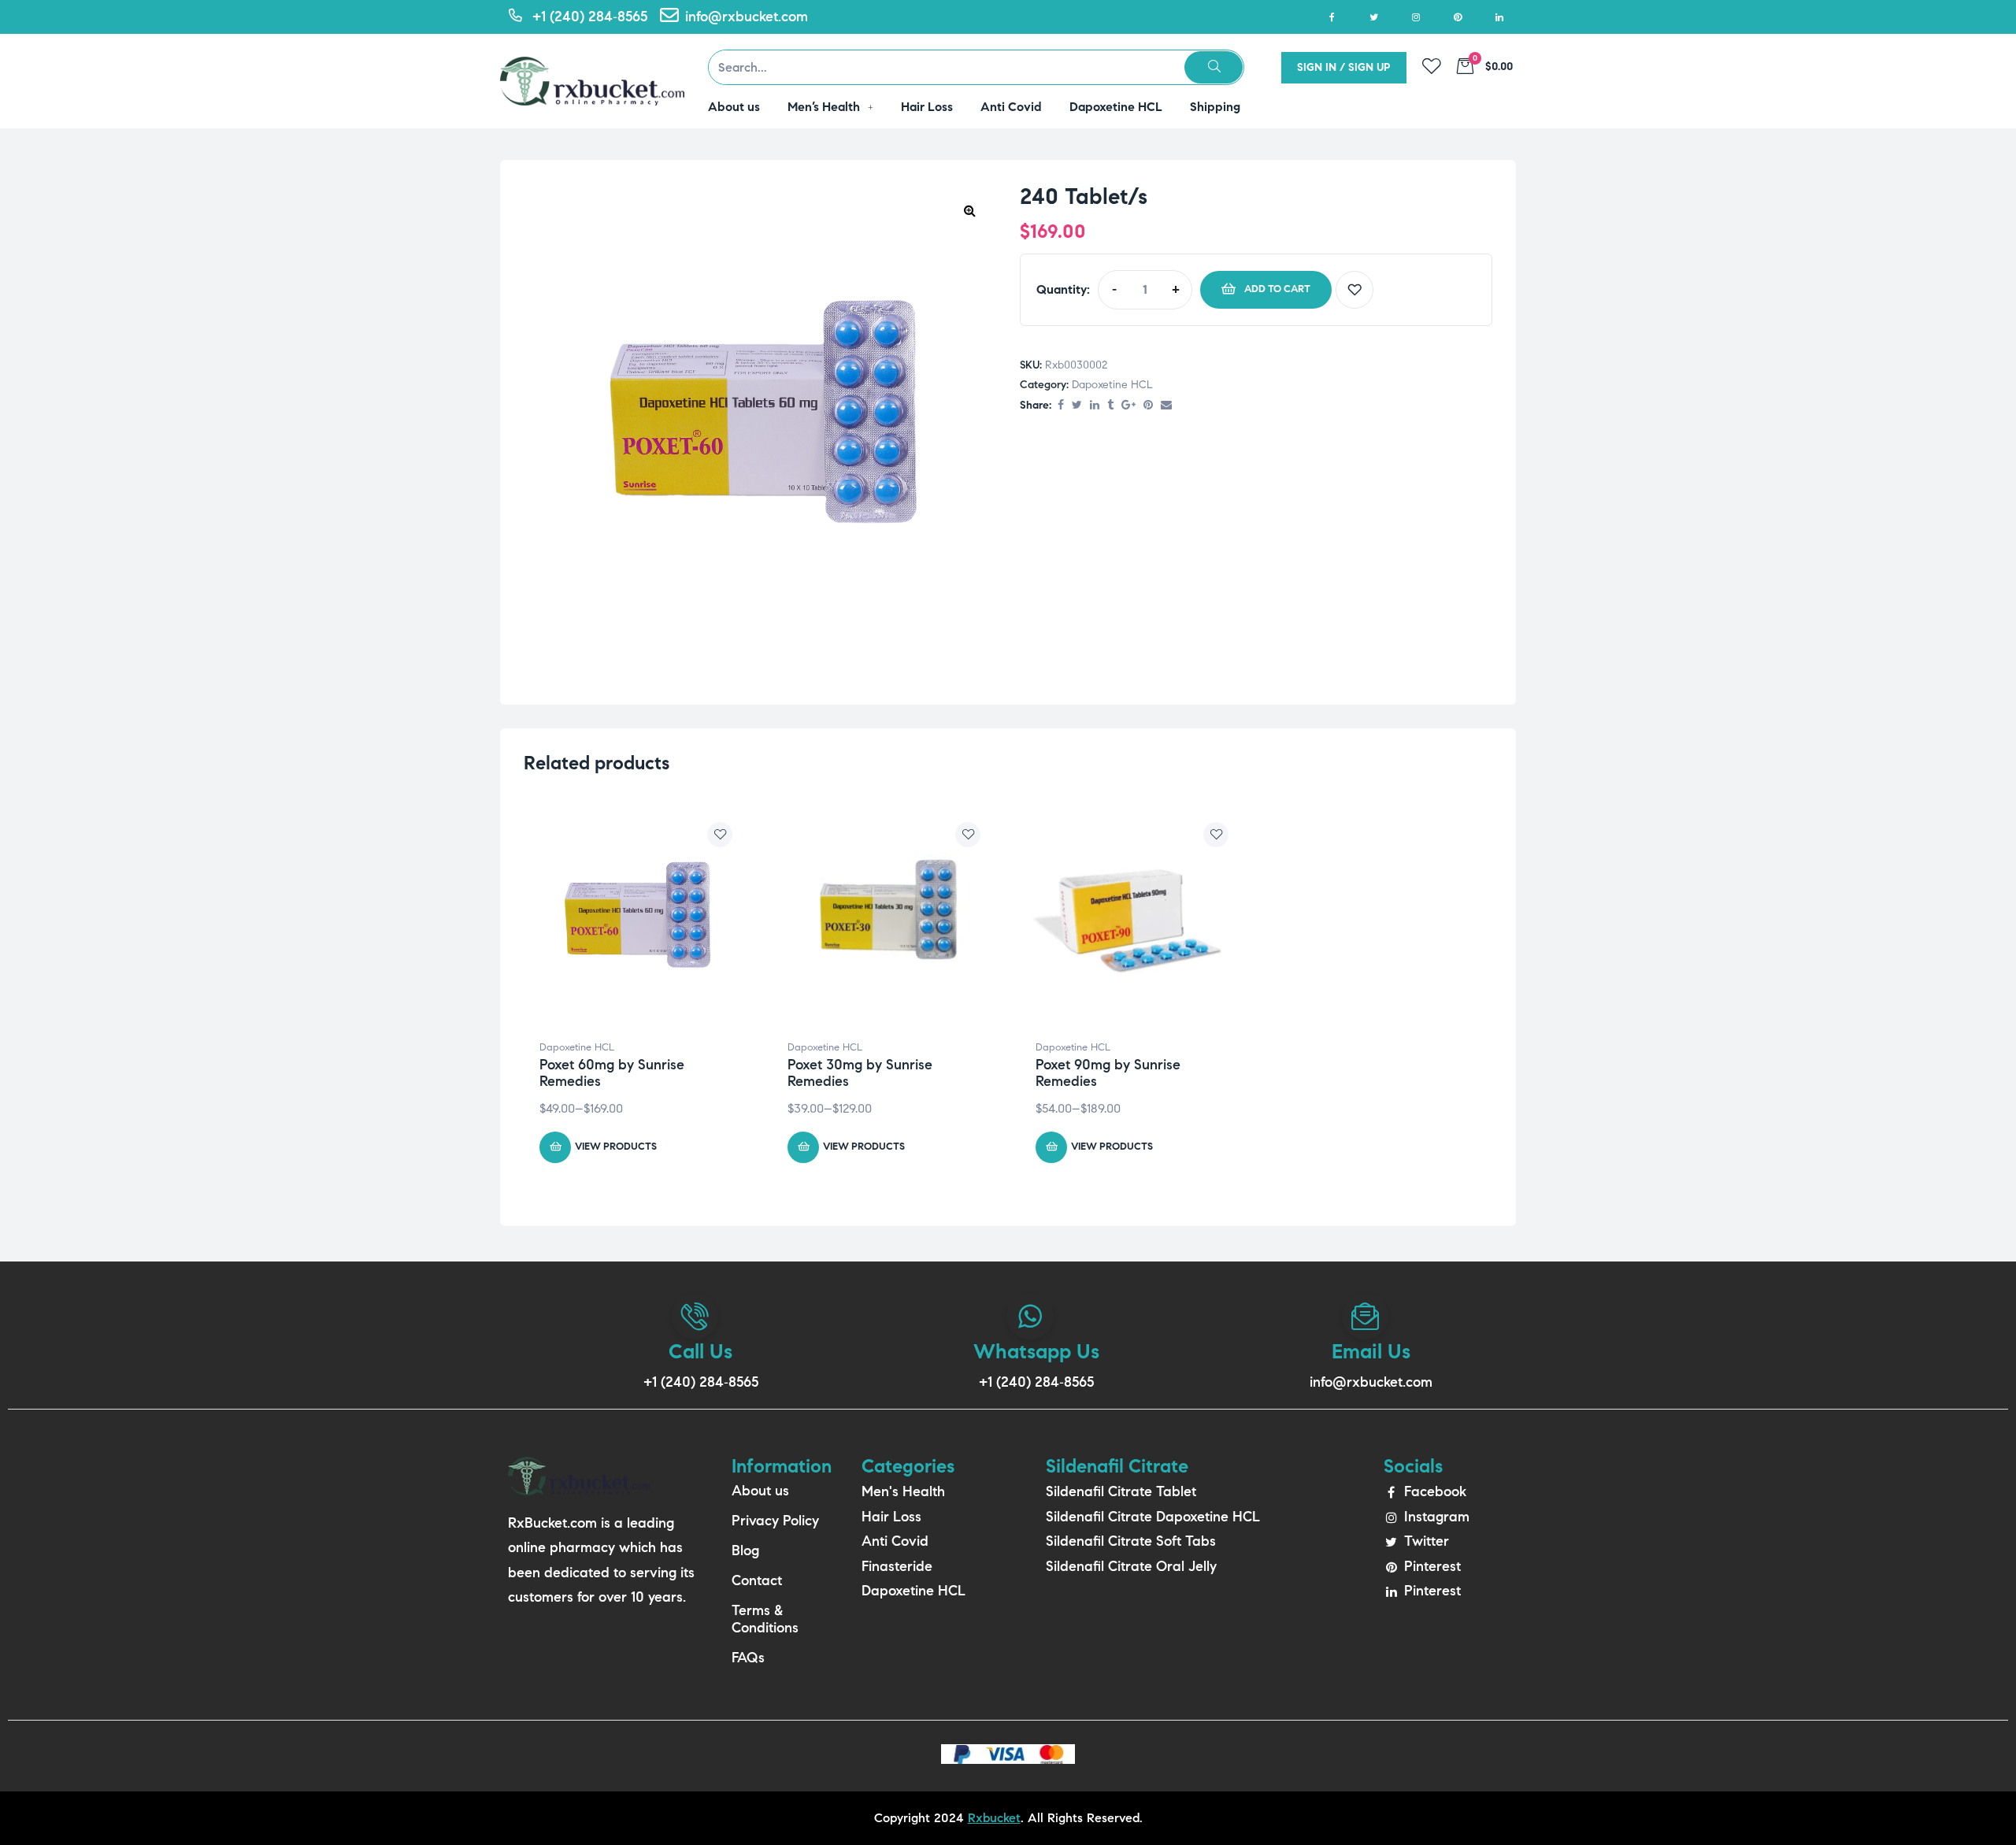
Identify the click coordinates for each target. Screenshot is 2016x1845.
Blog (745, 1550)
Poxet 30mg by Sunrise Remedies (860, 1073)
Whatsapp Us (1036, 1351)
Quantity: (1063, 289)
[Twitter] (1374, 17)
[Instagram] (1416, 17)
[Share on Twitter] (1077, 406)
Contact (757, 1580)
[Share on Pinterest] (1148, 406)
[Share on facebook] (1061, 406)
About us (760, 1491)
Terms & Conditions (765, 1619)
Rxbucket (994, 1818)
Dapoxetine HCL (1112, 385)
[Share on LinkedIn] (1095, 406)
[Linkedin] (1499, 17)
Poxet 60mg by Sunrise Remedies (612, 1073)
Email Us (1371, 1351)
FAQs (748, 1658)
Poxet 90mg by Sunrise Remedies (1108, 1073)
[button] (969, 210)
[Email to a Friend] (1166, 406)
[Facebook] (1332, 17)
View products (616, 1147)
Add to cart (1277, 289)
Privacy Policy (775, 1521)
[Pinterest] (1457, 17)
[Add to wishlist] (1354, 290)
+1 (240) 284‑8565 (701, 1382)
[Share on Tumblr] (1110, 406)
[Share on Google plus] (1128, 406)
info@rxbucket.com (1371, 1382)
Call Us (700, 1351)
